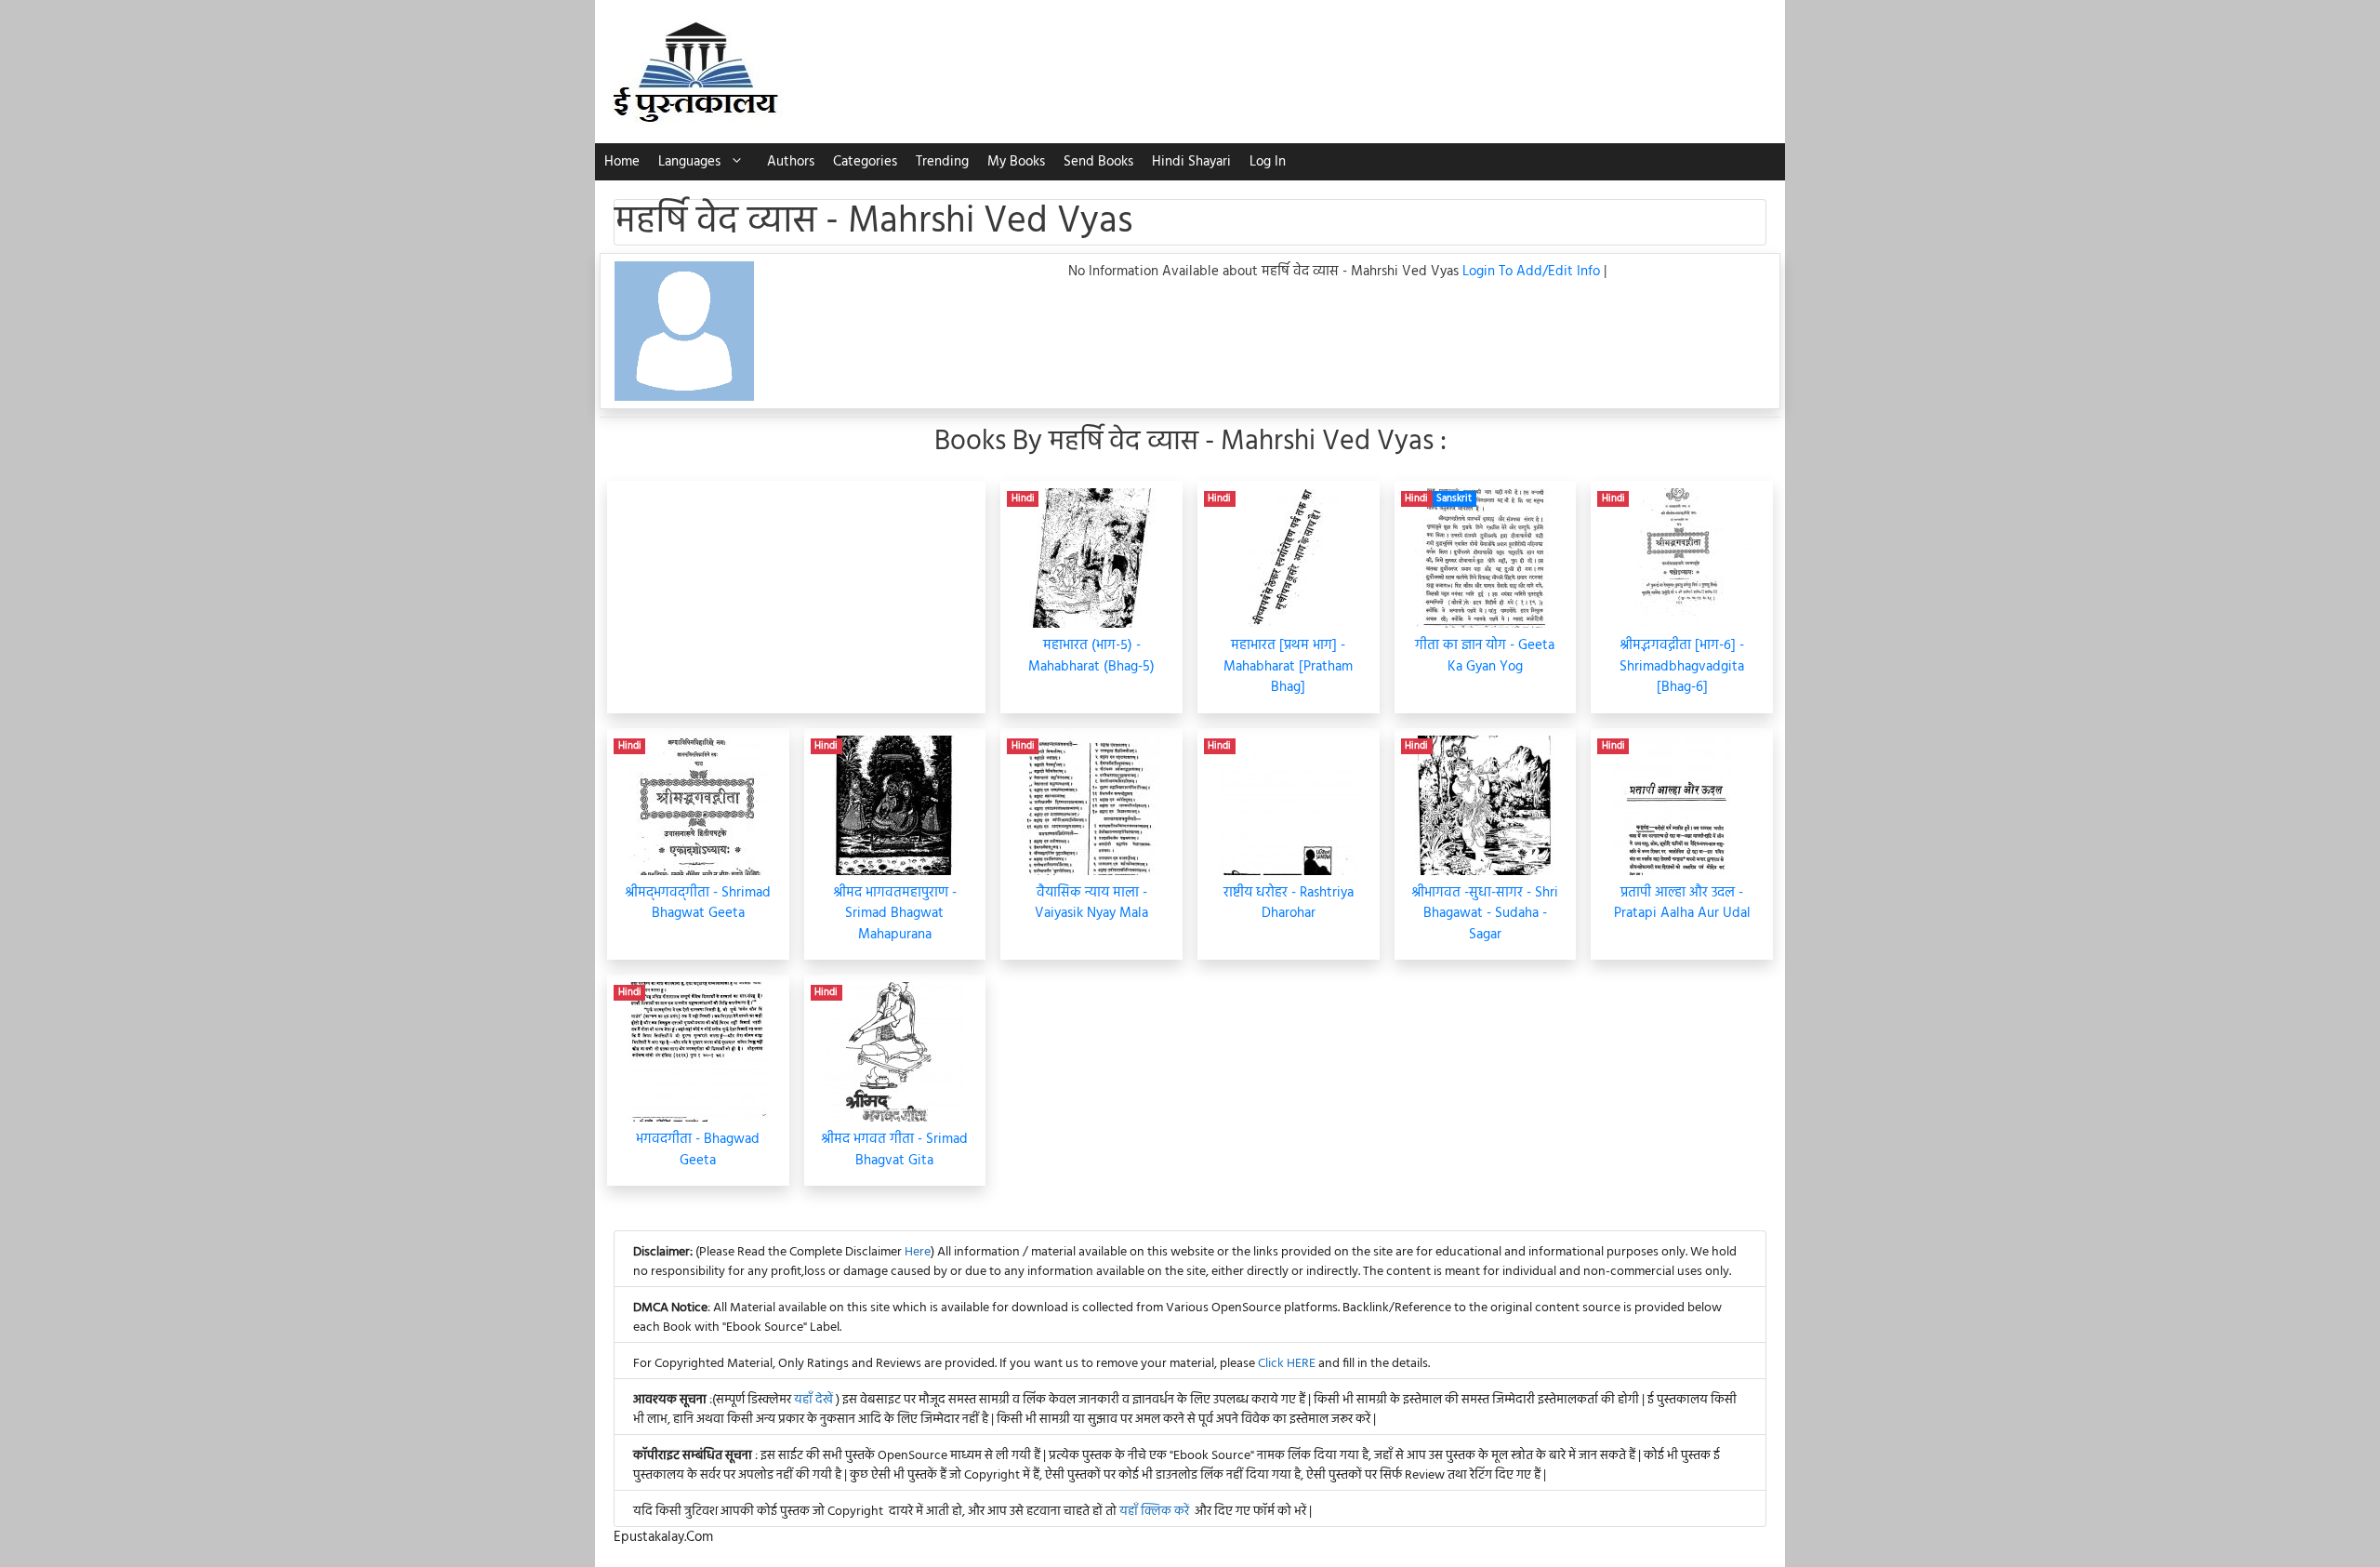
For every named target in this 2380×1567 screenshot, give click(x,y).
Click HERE (1287, 1364)
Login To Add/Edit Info (1533, 272)
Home (622, 162)
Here (918, 1252)
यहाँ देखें (815, 1400)
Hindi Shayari (1191, 162)
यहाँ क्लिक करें (1154, 1512)
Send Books (1098, 162)
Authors (791, 162)
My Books (1016, 162)
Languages (689, 162)
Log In (1268, 162)
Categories (865, 162)
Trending (942, 162)
